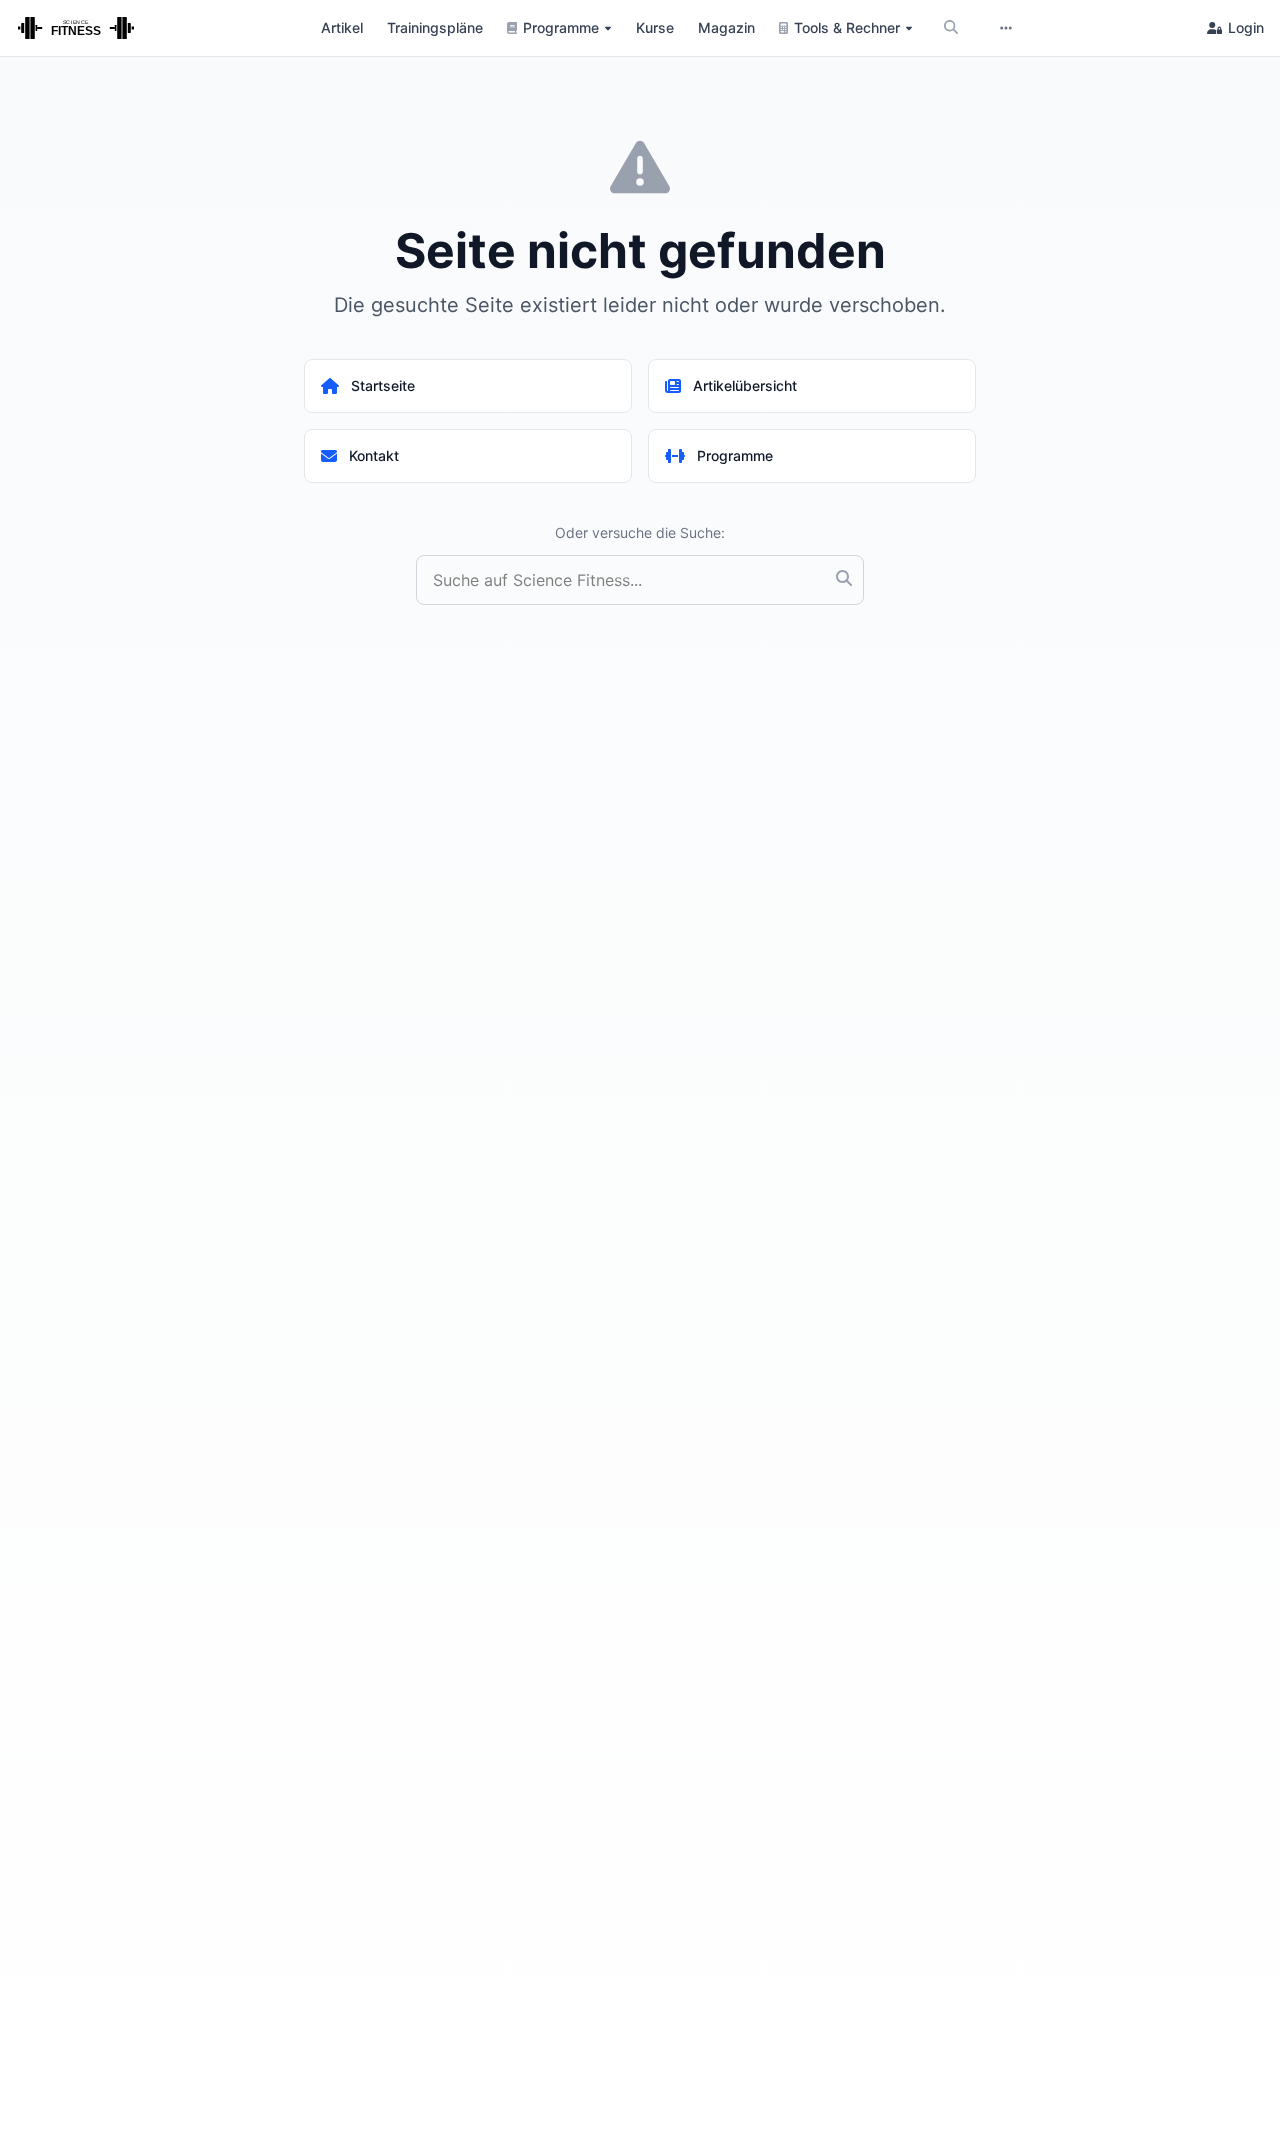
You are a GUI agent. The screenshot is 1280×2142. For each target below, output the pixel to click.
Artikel (342, 27)
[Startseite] (76, 28)
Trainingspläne (435, 27)
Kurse (655, 27)
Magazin (726, 27)
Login (1246, 27)
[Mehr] (1006, 28)
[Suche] (951, 28)
